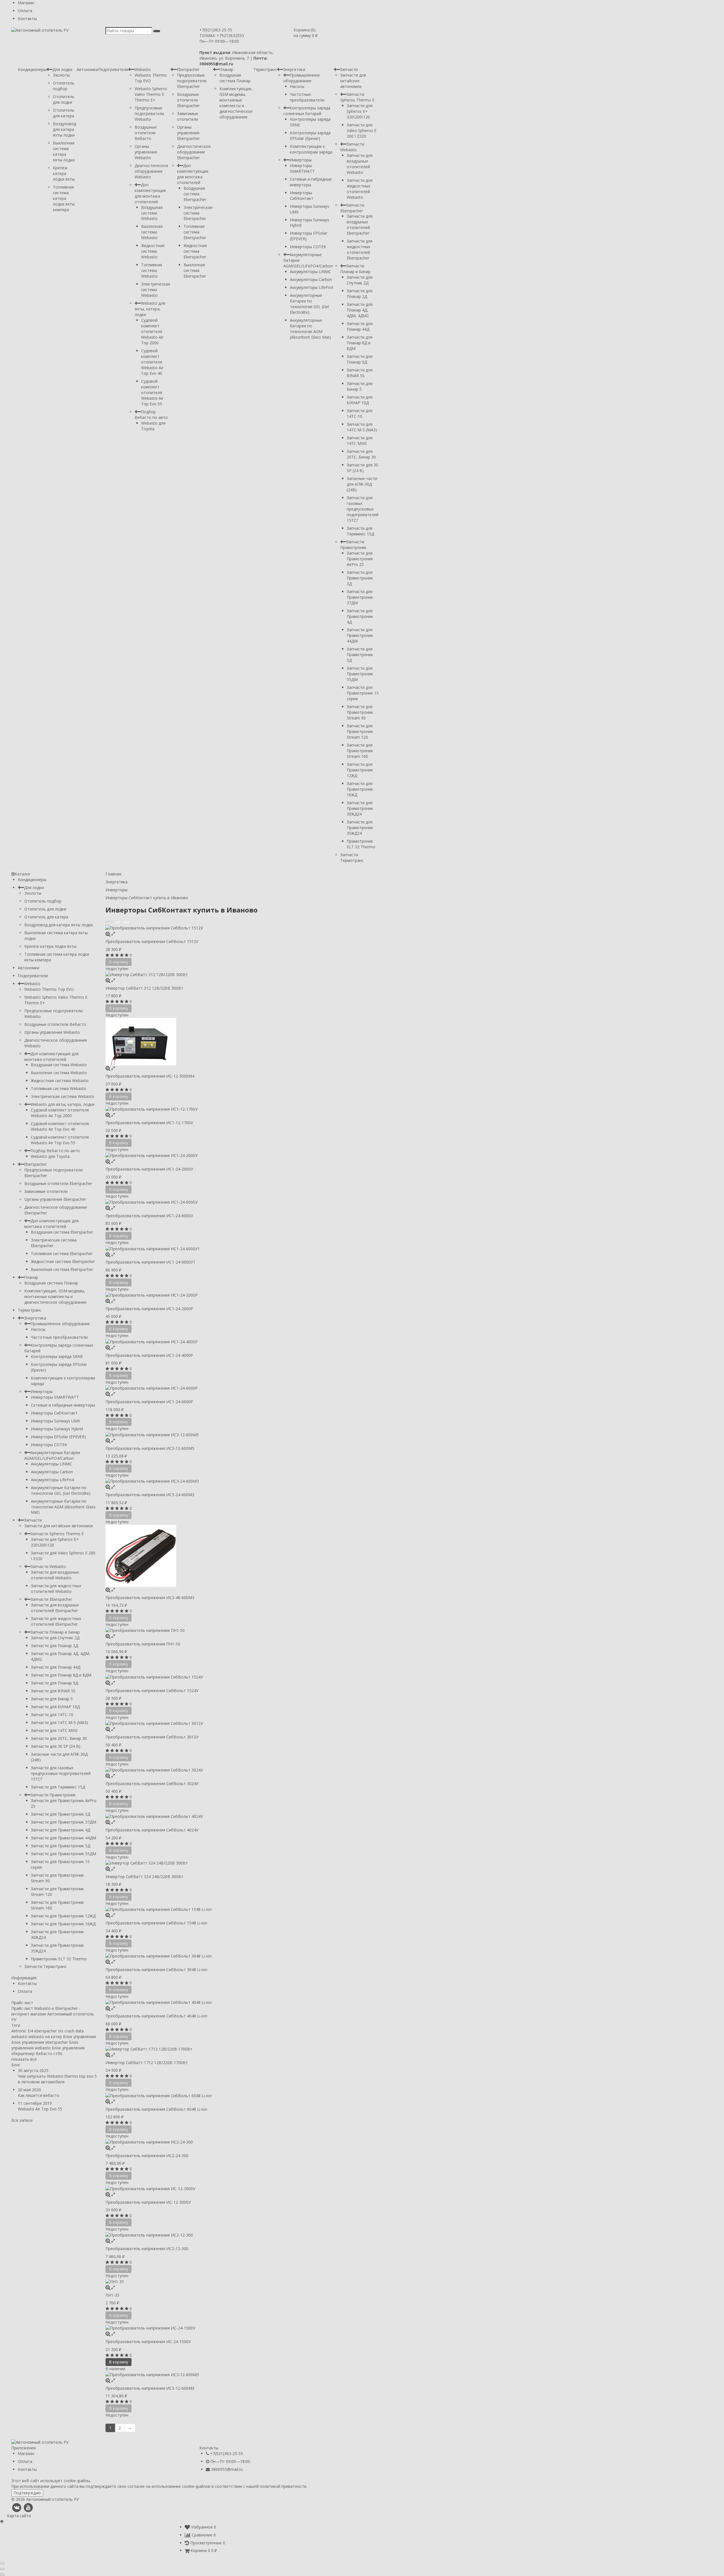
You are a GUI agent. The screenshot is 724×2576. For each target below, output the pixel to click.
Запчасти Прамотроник (353, 545)
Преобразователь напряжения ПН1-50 (143, 1644)
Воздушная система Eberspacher (195, 194)
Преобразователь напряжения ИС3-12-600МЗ (150, 2388)
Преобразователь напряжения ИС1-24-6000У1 (150, 1262)
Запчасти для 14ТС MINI (360, 441)
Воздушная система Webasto (152, 213)
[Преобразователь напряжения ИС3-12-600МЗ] (242, 2375)
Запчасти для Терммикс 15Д (360, 531)
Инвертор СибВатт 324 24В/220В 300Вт (144, 1877)
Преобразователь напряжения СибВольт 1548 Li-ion (156, 1923)
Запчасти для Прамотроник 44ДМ (360, 635)
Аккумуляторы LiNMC (311, 272)
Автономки (87, 69)
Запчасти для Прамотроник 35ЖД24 (360, 828)
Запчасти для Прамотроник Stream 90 (360, 712)
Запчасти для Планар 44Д (360, 326)
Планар (226, 69)
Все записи (22, 2120)
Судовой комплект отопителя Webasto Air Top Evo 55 (152, 392)
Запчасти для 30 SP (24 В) (362, 468)
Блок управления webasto (45, 2045)
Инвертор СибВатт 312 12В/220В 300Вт (144, 988)
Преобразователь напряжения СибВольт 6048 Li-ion (156, 2109)
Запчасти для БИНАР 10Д (360, 400)
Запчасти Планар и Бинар (355, 269)
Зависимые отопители (188, 116)
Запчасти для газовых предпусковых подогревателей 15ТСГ (363, 509)
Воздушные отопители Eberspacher (188, 100)
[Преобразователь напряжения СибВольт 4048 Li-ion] (242, 2002)
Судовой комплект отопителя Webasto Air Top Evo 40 (152, 362)
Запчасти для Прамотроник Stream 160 (360, 751)
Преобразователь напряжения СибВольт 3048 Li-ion (156, 1970)
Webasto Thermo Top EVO (49, 989)
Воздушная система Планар (235, 78)
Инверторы (301, 160)
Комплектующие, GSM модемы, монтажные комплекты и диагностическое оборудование (236, 103)
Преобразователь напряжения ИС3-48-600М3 (150, 1598)
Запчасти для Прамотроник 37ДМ (360, 597)
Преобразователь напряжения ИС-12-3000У (148, 2202)
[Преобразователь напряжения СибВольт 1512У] (242, 928)
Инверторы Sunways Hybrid (57, 1429)
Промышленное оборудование (302, 78)
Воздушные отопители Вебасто (146, 133)
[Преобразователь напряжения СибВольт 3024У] (242, 1770)
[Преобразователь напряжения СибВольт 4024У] (242, 1816)
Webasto (143, 69)
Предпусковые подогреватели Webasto (149, 113)
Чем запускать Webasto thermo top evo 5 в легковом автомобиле (57, 2079)
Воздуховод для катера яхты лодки (64, 129)
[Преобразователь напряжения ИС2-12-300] (242, 2235)
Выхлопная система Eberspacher (195, 270)
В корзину (118, 2362)
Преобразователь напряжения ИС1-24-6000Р (149, 1402)
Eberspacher (188, 69)
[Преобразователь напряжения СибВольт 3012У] (242, 1723)
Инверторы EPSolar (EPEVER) (58, 1437)
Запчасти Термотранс (352, 857)
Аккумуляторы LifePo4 (311, 287)
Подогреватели (113, 69)
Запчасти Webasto (352, 147)
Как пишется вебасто (39, 2095)
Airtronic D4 (22, 2031)
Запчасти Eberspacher (352, 208)
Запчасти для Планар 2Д (360, 294)
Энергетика (294, 69)
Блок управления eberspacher (40, 2042)
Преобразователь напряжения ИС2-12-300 (147, 2249)
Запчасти (349, 69)
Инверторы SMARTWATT (302, 168)
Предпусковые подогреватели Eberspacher (192, 81)
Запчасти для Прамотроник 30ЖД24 (360, 808)
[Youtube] (28, 2507)
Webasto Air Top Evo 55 (40, 2109)
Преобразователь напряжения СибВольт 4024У (152, 1830)
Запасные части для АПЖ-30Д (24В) (362, 484)
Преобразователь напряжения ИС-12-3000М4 (150, 1076)
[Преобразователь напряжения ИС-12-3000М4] (242, 1042)
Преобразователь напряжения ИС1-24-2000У (149, 1169)
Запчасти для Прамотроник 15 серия (363, 693)
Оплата (25, 11)
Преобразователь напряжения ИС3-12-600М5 (150, 1448)
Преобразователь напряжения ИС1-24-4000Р (149, 1355)
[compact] (126, 922)
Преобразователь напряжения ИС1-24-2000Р (149, 1309)
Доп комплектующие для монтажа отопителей (150, 193)
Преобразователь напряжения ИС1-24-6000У (149, 1216)
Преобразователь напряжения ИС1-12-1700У (149, 1123)
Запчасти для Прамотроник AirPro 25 (360, 559)
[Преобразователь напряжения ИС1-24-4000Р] (242, 1341)
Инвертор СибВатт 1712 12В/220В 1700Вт (147, 2063)
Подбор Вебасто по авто (151, 415)
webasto (19, 2037)
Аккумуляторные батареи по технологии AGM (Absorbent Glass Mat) (310, 329)
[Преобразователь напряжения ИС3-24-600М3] (242, 1481)
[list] (118, 922)
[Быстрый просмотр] (113, 934)
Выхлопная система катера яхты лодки (64, 151)
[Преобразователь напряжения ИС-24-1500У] (242, 2328)
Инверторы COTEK (308, 247)
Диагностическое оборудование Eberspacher (194, 152)
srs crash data (71, 2031)
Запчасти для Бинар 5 (360, 386)
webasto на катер (45, 2037)
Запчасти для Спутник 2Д (360, 280)
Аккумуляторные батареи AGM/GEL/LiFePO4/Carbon (52, 1455)
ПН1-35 (112, 2295)
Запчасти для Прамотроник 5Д (360, 655)
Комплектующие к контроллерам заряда (311, 149)
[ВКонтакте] (17, 2507)
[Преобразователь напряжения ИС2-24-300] (242, 2142)
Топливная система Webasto (152, 270)
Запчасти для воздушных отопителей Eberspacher (360, 225)
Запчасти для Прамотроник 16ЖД (360, 789)
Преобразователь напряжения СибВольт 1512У (152, 941)
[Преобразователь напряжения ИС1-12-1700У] (242, 1109)
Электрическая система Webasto (156, 290)
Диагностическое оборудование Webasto (151, 171)
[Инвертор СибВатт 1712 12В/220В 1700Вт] (242, 2049)
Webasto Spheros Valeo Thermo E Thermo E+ (151, 94)
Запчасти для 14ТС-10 (360, 413)
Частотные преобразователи (307, 97)
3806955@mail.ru (227, 2469)
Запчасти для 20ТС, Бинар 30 (361, 454)
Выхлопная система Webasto (152, 232)
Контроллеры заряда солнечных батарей (307, 111)
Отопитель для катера (64, 113)
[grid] (109, 922)
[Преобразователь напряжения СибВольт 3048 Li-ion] (242, 1956)
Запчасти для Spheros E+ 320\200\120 (360, 111)
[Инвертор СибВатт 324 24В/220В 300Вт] (242, 1863)
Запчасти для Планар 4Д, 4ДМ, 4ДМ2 (360, 310)
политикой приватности (283, 2486)
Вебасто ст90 (49, 2053)
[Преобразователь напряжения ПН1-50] (242, 1630)
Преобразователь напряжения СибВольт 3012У (152, 1737)
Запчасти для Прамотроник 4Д (360, 616)
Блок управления (79, 2037)
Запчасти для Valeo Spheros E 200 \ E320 (362, 130)
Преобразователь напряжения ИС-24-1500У (148, 2342)
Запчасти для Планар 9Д (360, 359)
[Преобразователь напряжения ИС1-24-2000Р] (242, 1295)
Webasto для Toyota (153, 426)
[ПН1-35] (242, 2282)
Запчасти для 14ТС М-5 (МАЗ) (362, 427)
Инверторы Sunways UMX (55, 1421)
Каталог (23, 874)
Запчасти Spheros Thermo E (357, 97)
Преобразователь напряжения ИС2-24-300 (147, 2156)
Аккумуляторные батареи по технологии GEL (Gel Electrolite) (309, 304)
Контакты (27, 19)
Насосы (297, 86)
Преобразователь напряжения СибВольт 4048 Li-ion (156, 2016)
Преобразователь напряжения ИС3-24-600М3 (150, 1495)
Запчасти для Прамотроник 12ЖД (360, 770)
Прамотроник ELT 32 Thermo (361, 844)
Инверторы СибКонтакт (302, 195)
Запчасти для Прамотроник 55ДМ (360, 674)
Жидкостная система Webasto (153, 251)
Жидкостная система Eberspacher (195, 251)
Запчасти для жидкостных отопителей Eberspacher (360, 249)
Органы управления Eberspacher (188, 133)
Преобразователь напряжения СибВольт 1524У (152, 1691)
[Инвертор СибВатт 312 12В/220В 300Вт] (242, 975)
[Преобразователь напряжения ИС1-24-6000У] (242, 1202)
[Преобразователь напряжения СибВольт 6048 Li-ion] (242, 2095)
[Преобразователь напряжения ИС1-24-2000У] (242, 1155)
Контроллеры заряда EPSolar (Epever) (310, 136)
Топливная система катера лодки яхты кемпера (64, 198)
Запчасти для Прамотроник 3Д (360, 578)
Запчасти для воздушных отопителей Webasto (360, 164)
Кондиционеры (32, 69)
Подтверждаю (27, 2493)
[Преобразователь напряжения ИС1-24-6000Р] (242, 1388)
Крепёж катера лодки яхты (64, 173)
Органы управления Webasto (146, 152)
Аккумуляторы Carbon (311, 279)
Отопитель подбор (64, 86)
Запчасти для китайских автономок (353, 81)
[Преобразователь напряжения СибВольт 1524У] (242, 1677)
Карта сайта (19, 2516)
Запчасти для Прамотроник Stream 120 (360, 731)
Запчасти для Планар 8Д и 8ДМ (360, 343)
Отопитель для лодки (64, 99)
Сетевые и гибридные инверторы (311, 182)
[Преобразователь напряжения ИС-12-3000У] (242, 2188)
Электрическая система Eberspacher (198, 213)
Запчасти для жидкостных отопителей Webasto (360, 189)
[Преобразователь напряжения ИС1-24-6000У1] (242, 1248)
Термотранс (265, 69)
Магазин (26, 3)
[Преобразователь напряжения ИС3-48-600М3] (242, 1556)
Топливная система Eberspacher (195, 232)
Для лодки (63, 69)
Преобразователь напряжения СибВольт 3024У (152, 1784)
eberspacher (46, 2031)
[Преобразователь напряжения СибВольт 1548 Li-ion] (242, 1909)
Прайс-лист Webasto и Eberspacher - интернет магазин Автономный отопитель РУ (53, 2014)
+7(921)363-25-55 (216, 30)
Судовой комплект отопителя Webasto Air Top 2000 (152, 331)
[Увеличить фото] (108, 934)
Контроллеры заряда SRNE (57, 1356)
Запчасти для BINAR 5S (360, 373)
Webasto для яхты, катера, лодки (150, 309)
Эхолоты (61, 75)
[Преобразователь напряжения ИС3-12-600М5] (242, 1434)
